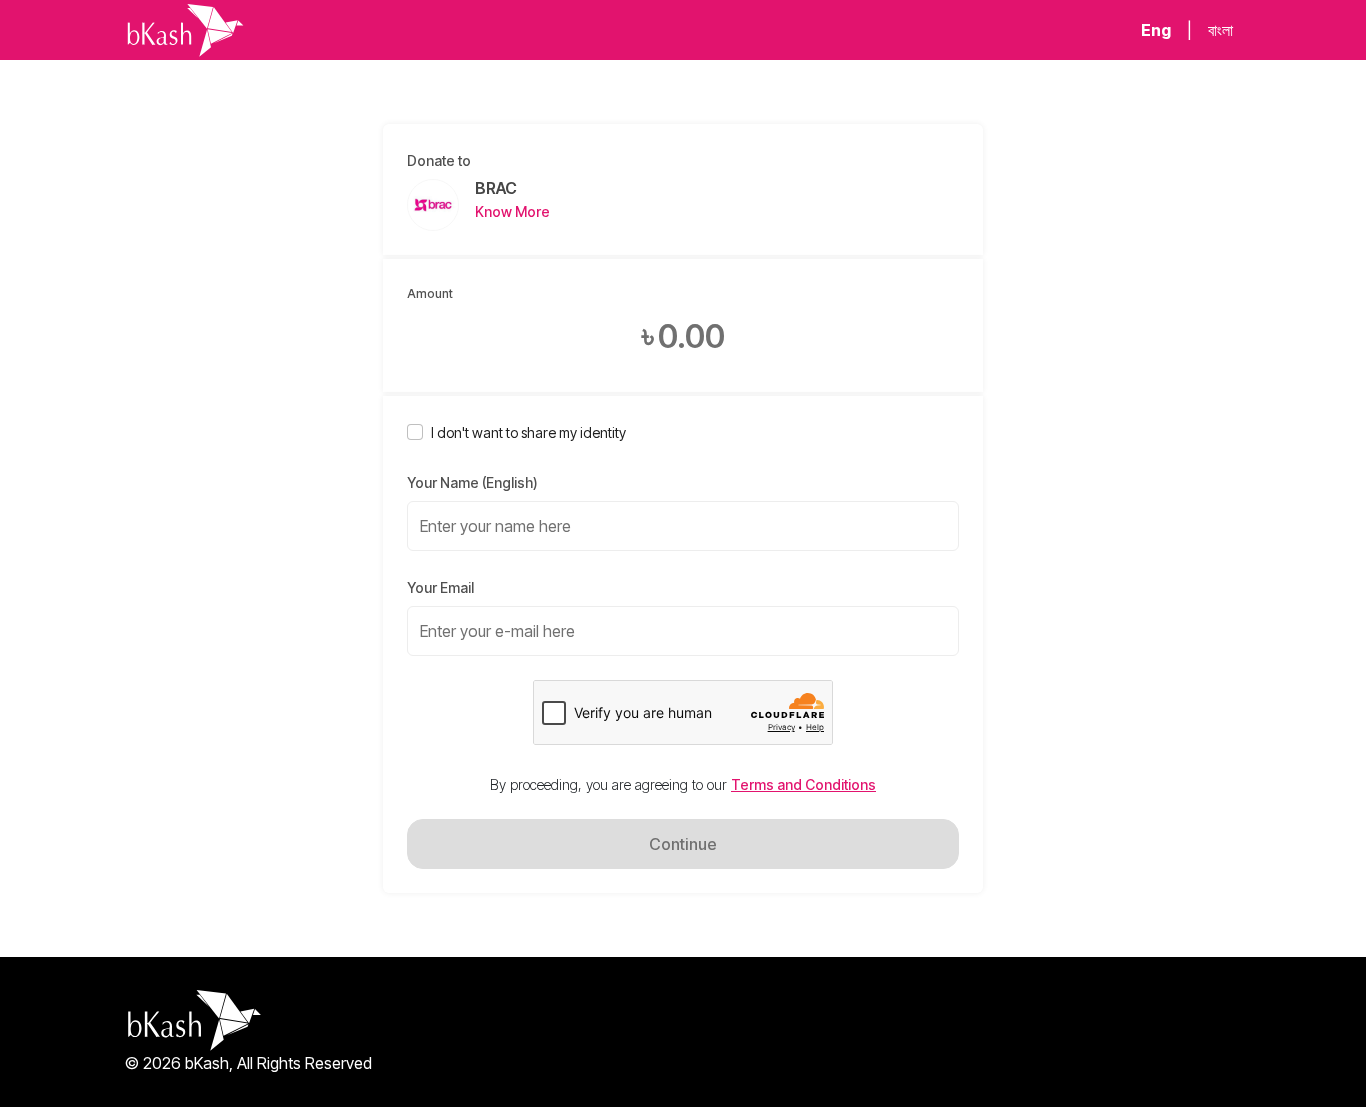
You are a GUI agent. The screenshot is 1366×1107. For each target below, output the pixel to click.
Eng (1156, 30)
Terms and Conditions (803, 784)
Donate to (439, 160)
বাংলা (1220, 30)
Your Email (440, 587)
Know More (512, 211)
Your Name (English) (472, 482)
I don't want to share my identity (528, 432)
